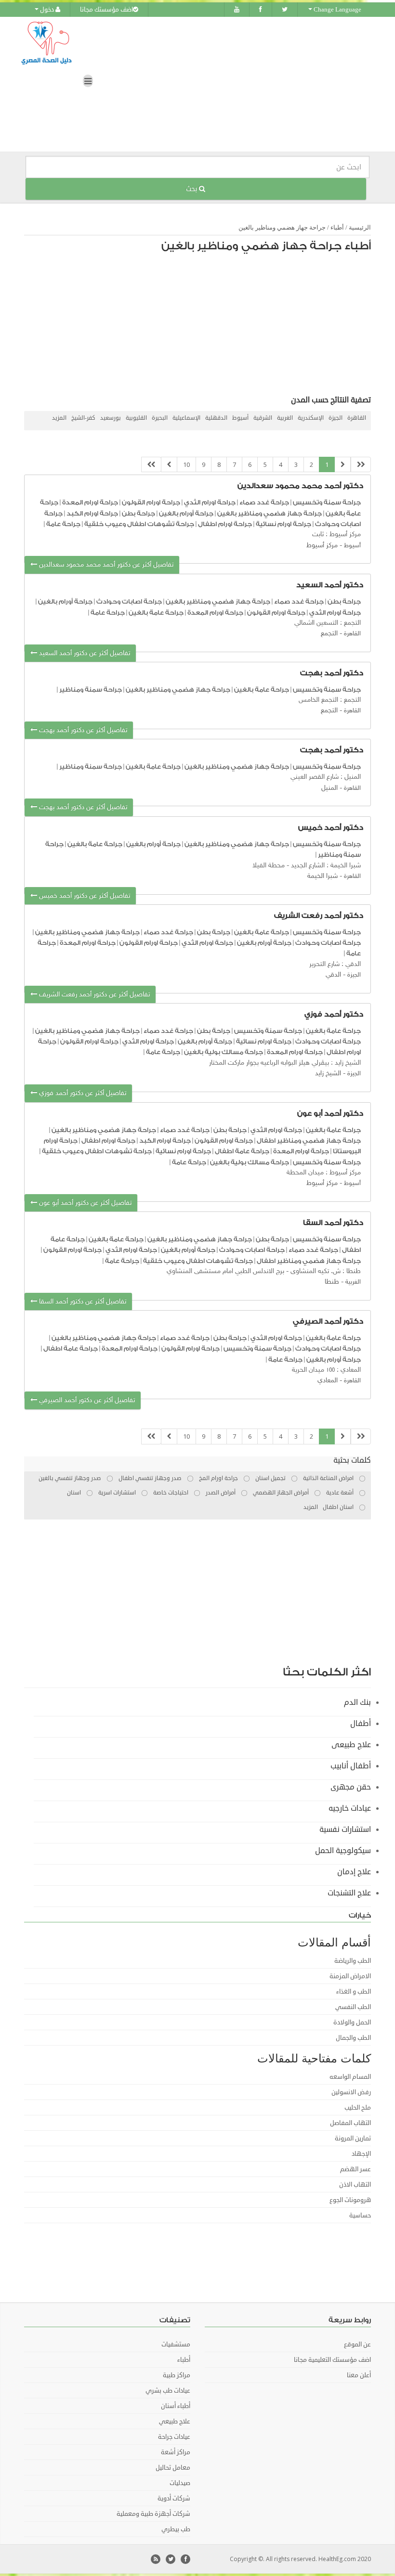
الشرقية (263, 418)
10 (186, 464)
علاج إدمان (354, 1872)
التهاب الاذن (355, 2185)
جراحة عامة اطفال (242, 1151)
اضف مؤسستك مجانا (106, 10)
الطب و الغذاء (354, 1992)
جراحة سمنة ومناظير (91, 689)
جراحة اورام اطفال (225, 524)
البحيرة (160, 418)
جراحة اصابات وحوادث (129, 601)
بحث (192, 189)
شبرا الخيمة (323, 876)
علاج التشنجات (349, 1893)
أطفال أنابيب (351, 1766)
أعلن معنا (359, 2375)
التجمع (329, 634)
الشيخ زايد (328, 1074)
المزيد (59, 418)
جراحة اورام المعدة (90, 502)
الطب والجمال (353, 2038)
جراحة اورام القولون (150, 502)
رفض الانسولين (351, 2092)
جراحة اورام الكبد (92, 513)
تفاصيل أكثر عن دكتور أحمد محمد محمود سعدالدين (105, 565)
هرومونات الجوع (350, 2200)
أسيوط (240, 418)
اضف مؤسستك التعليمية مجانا (332, 2360)
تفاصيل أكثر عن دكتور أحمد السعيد (84, 653)
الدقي (333, 975)
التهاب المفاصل (350, 2123)
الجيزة (336, 418)
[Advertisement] (202, 326)
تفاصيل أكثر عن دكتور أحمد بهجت (82, 730)
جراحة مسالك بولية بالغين (224, 1052)
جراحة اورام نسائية (283, 524)
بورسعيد (111, 418)
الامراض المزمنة (350, 1976)
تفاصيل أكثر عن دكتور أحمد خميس (84, 896)
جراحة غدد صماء (264, 502)
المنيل (329, 788)
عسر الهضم (355, 2169)
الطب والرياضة (353, 1961)
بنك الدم (357, 1702)
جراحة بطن (138, 513)
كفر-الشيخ (83, 418)
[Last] (151, 465)
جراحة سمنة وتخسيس (327, 502)
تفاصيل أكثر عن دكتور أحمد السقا (82, 1302)
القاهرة (357, 418)
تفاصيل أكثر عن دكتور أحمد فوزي (82, 1093)
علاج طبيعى (351, 1745)
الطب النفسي (353, 2007)
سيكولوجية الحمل (343, 1851)
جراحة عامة (63, 524)
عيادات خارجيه (350, 1808)
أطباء (337, 227)
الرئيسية (360, 227)
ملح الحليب (358, 2108)
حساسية (360, 2215)
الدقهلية (216, 418)
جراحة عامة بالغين (156, 612)
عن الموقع (357, 2344)
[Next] (169, 465)
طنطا (332, 1282)
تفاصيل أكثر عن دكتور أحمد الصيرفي (86, 1400)
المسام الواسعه (350, 2077)
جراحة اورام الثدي (209, 502)
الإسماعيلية (186, 418)
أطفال (361, 1724)
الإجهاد (361, 2154)
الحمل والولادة (352, 2022)
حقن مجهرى (351, 1787)
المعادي (328, 1381)
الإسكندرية (311, 418)
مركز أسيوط (322, 546)
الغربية (285, 418)
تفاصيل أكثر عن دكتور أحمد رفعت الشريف (93, 995)
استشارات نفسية (345, 1829)
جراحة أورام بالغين (186, 513)
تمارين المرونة (353, 2138)
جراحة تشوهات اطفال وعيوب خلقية (138, 524)
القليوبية (136, 418)
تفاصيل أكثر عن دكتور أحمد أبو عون (84, 1203)
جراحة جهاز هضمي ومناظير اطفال (309, 1140)
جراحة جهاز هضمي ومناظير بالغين (282, 227)
